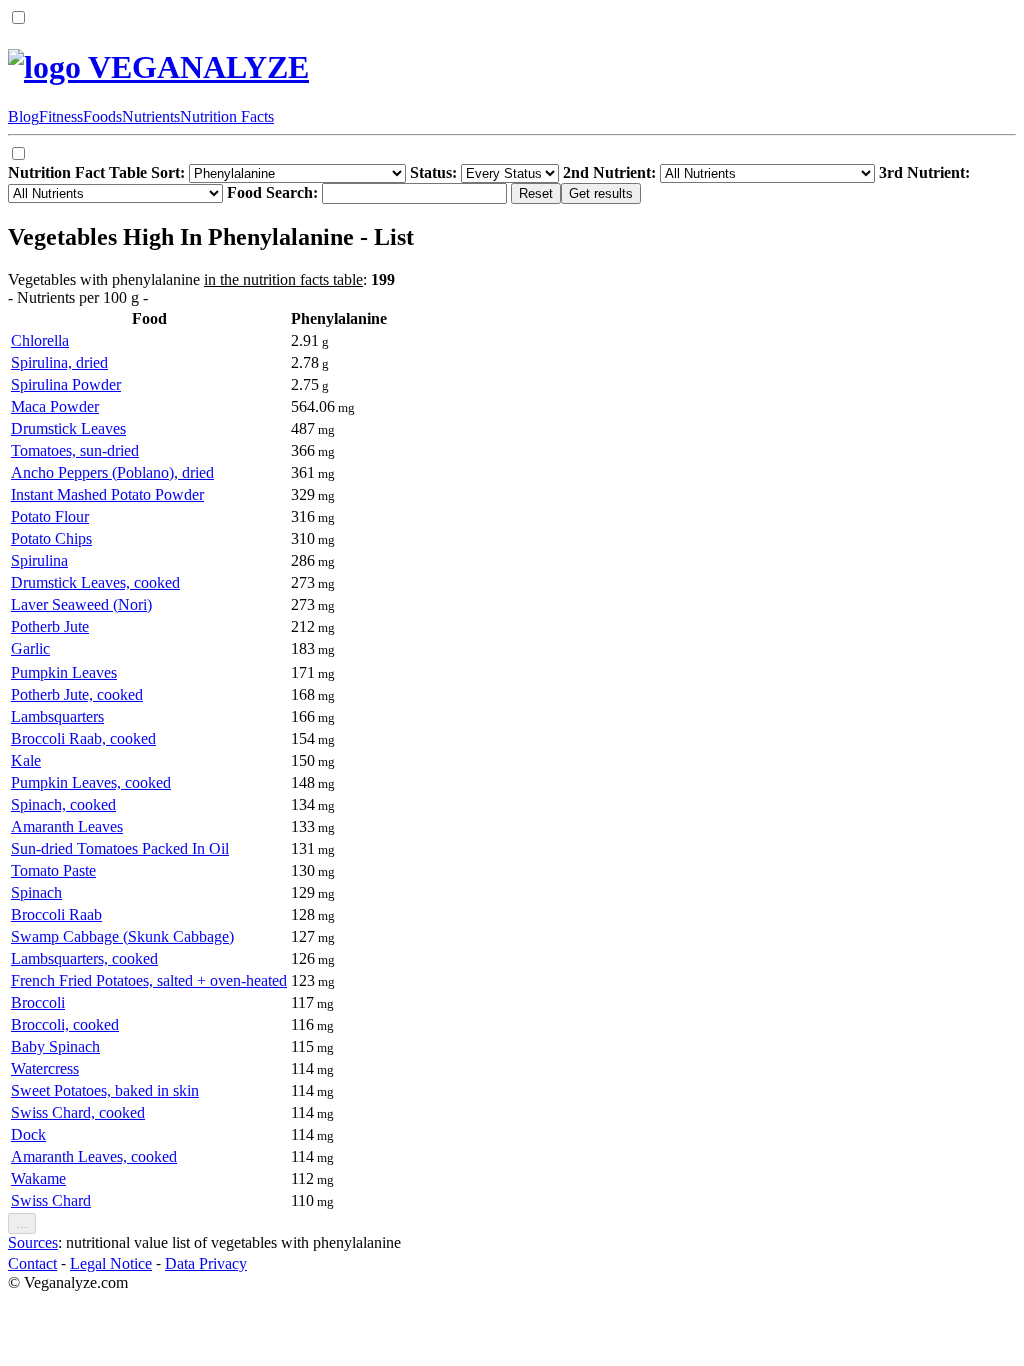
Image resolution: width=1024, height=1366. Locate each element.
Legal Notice (111, 1263)
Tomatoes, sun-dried (75, 450)
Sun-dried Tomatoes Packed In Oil (120, 848)
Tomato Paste (53, 870)
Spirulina (39, 560)
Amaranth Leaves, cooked (94, 1156)
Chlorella (40, 340)
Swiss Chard (51, 1200)
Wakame (38, 1178)
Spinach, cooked (63, 804)
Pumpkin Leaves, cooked (91, 782)
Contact (32, 1263)
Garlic (30, 648)
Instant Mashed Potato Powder (107, 494)
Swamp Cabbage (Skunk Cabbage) (122, 936)
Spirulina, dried (59, 362)
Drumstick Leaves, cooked (95, 582)
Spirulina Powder (66, 384)
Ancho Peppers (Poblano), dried (112, 472)
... (22, 1223)
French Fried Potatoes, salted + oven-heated (149, 980)
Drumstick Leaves (68, 428)
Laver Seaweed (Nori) (81, 604)
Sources (33, 1242)
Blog (23, 116)
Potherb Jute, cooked (77, 694)
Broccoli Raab (56, 914)
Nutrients (151, 116)
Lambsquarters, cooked (84, 958)
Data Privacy (206, 1263)
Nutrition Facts (227, 116)
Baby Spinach (55, 1046)
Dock (28, 1134)
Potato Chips (51, 538)
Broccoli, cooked (65, 1024)
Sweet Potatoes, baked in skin (105, 1090)
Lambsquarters (57, 716)
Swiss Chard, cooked (78, 1112)
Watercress (45, 1068)
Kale (26, 760)
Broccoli (38, 1002)
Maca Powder (55, 406)
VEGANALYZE (195, 67)
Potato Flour (50, 516)
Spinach (36, 892)
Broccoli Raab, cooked (83, 738)
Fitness (61, 116)
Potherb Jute (50, 626)
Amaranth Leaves (67, 826)
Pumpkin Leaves (64, 672)
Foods (102, 116)
